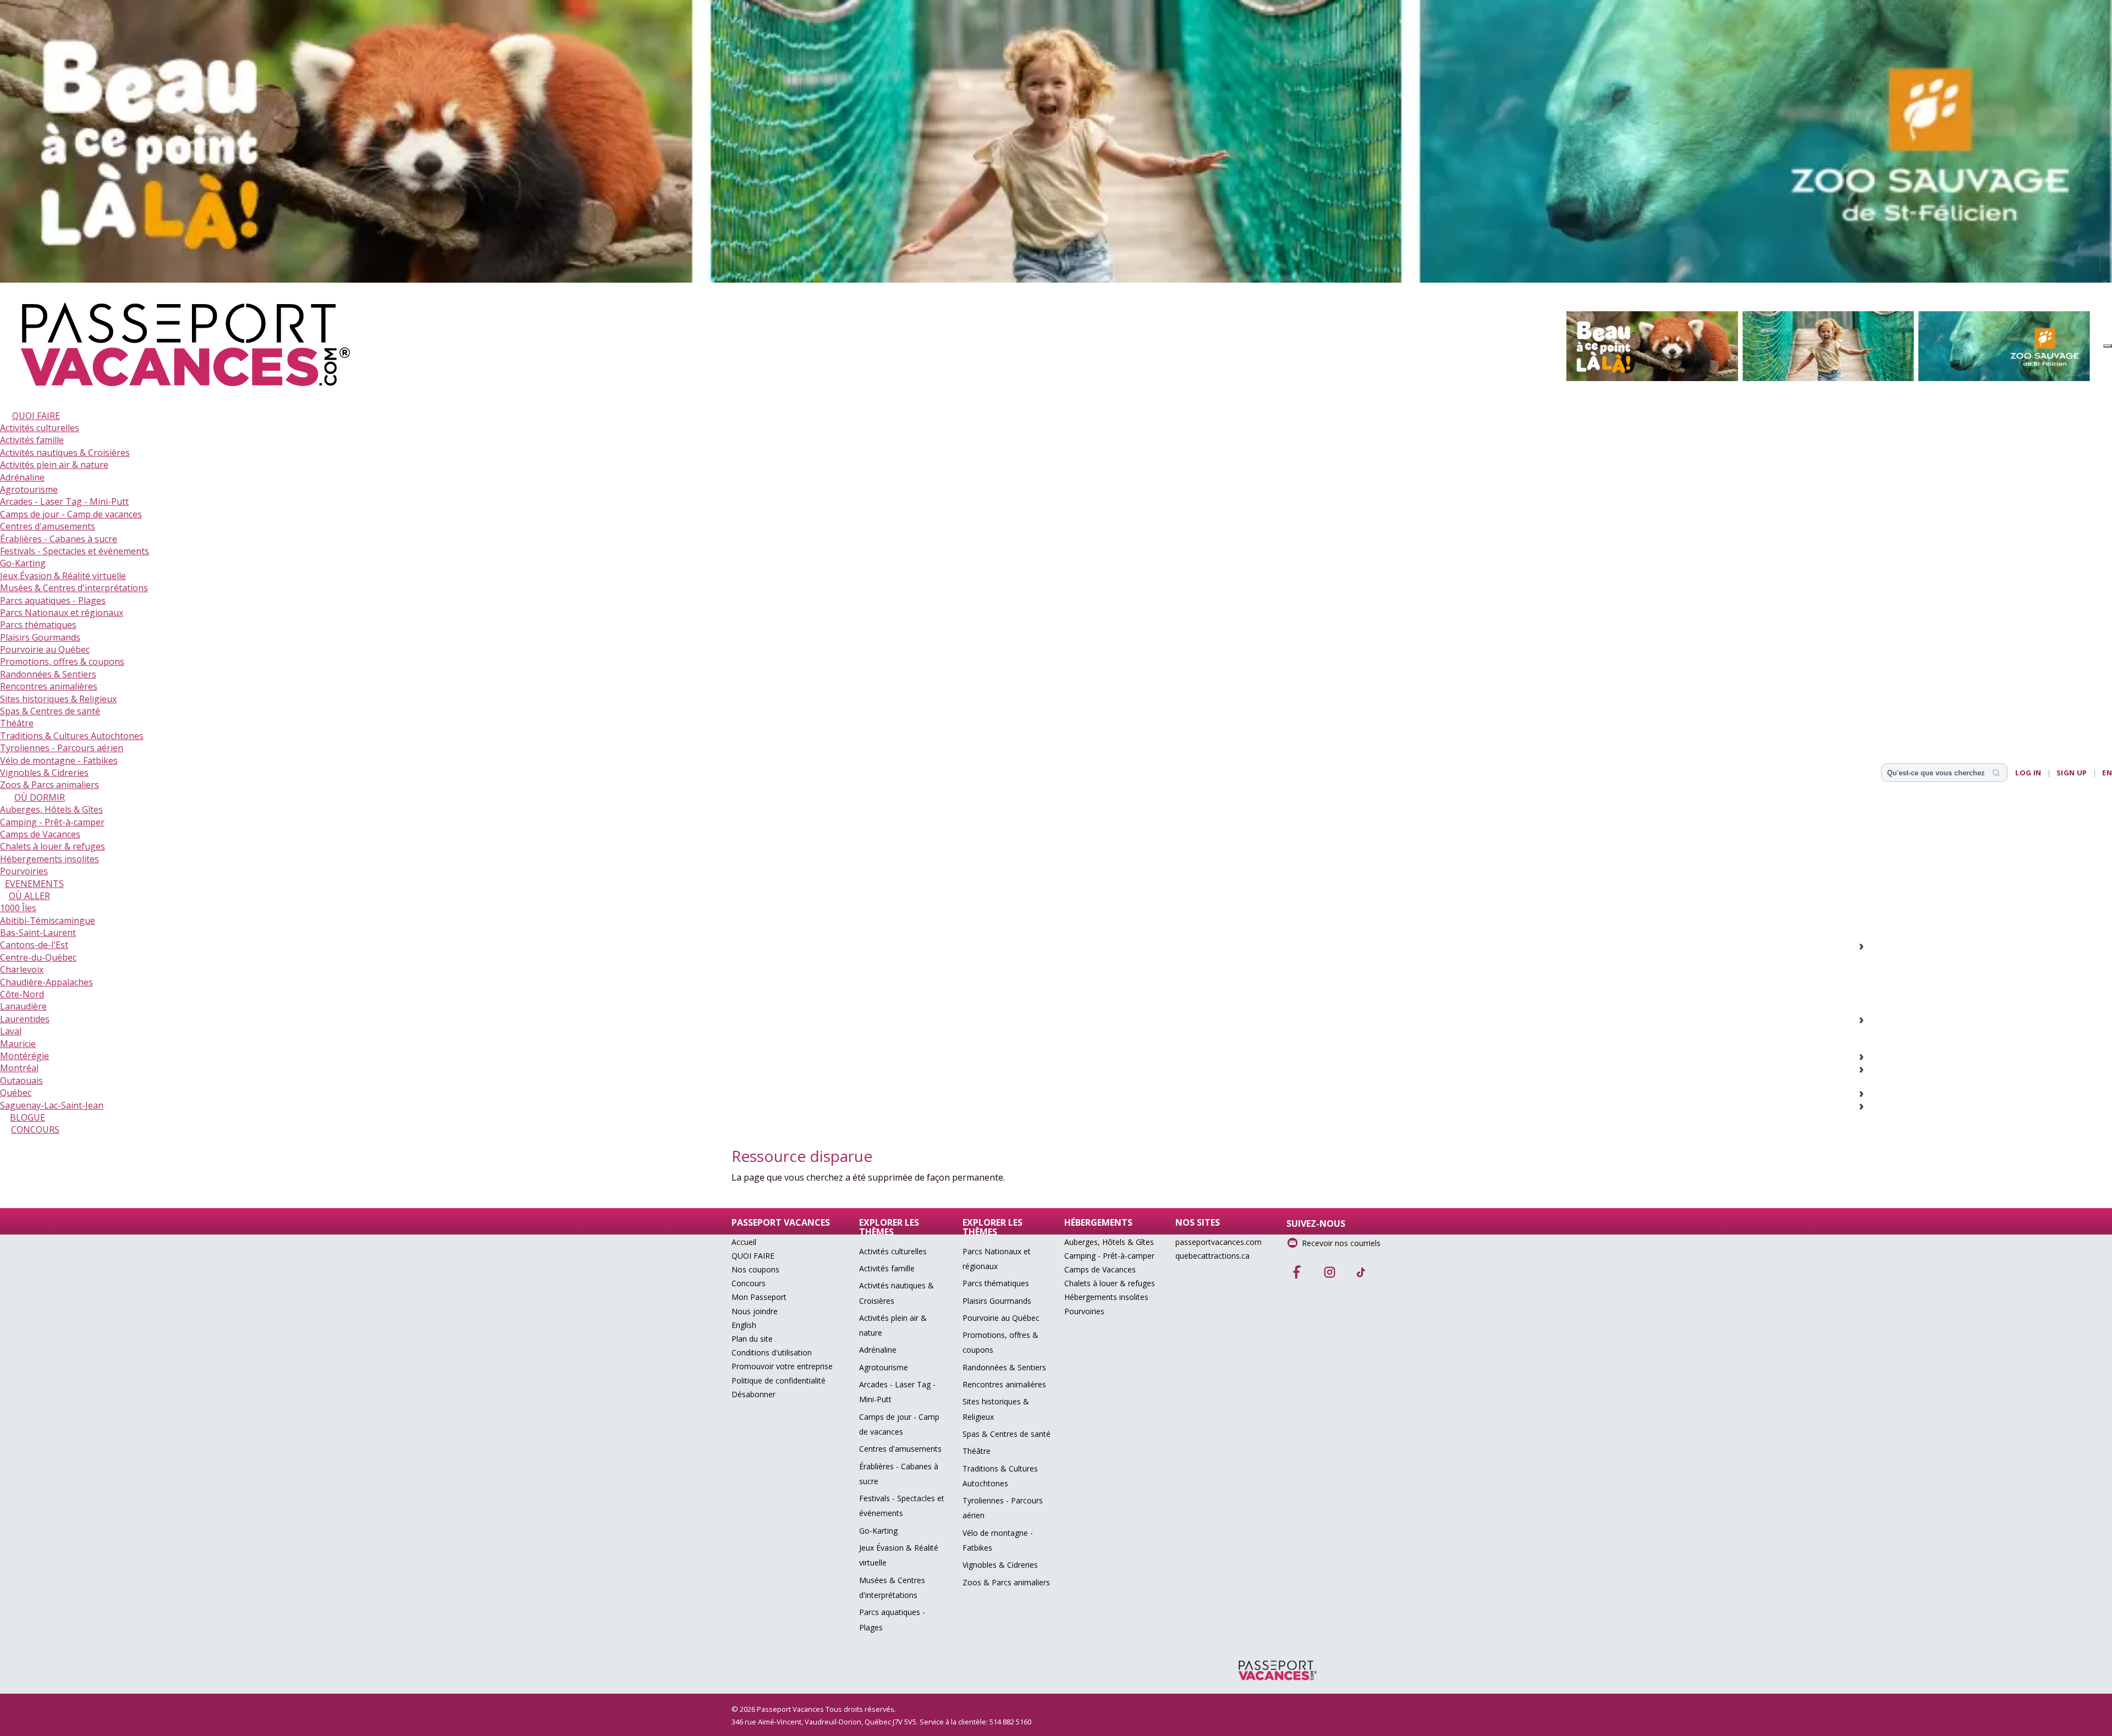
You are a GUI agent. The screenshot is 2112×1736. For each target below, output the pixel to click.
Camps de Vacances (40, 834)
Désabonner (754, 1394)
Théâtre (17, 723)
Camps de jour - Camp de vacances (71, 514)
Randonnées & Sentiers (48, 674)
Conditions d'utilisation (772, 1352)
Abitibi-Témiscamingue (48, 921)
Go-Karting (23, 563)
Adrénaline (22, 477)
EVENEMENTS (34, 884)
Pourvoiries (24, 871)
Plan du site (752, 1339)
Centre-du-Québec (38, 957)
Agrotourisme (29, 489)
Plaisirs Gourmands (40, 637)
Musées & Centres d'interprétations (74, 588)
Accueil (744, 1242)
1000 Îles (18, 908)
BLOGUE (28, 1117)
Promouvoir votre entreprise (782, 1366)
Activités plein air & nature (54, 465)
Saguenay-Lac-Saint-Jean (52, 1105)
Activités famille (32, 440)
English (744, 1325)
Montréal (19, 1068)
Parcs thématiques (38, 625)
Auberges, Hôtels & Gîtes (51, 809)
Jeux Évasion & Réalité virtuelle (63, 576)
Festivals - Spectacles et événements (75, 551)
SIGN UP (2072, 773)
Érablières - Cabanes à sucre (59, 539)
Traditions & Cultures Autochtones (72, 736)
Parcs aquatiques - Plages (53, 600)
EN (2107, 773)
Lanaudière (23, 1006)
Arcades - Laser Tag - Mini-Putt (64, 501)
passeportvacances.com (1219, 1242)
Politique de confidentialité (779, 1380)
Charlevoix (22, 969)
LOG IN (2028, 773)
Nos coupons (755, 1269)
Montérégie (24, 1056)
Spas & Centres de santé (50, 711)
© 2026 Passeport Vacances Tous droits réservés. (814, 1709)
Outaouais (21, 1081)
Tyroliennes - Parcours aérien (62, 748)
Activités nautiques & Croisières (65, 453)
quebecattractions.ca (1212, 1256)
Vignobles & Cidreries (44, 773)
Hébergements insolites (50, 859)
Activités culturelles (40, 428)
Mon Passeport (759, 1297)
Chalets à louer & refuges (53, 846)
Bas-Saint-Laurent (38, 933)
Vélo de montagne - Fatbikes (59, 760)
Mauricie (18, 1044)
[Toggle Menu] (2108, 346)
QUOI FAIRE (36, 416)
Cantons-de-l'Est (34, 945)
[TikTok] (1361, 1269)
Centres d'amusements (48, 526)
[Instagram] (1329, 1269)
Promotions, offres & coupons (62, 662)
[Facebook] (1297, 1269)
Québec (16, 1093)
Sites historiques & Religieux (58, 699)
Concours (749, 1283)
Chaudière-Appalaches (46, 982)
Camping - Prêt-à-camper (52, 822)
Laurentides (25, 1019)
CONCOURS (35, 1129)
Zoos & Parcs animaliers (50, 785)
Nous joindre (755, 1311)
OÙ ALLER (29, 896)
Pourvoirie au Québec (45, 649)
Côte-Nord (22, 994)
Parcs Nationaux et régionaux (62, 613)
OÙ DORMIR (40, 797)
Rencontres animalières (49, 686)
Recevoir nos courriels (1341, 1243)
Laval (11, 1031)
